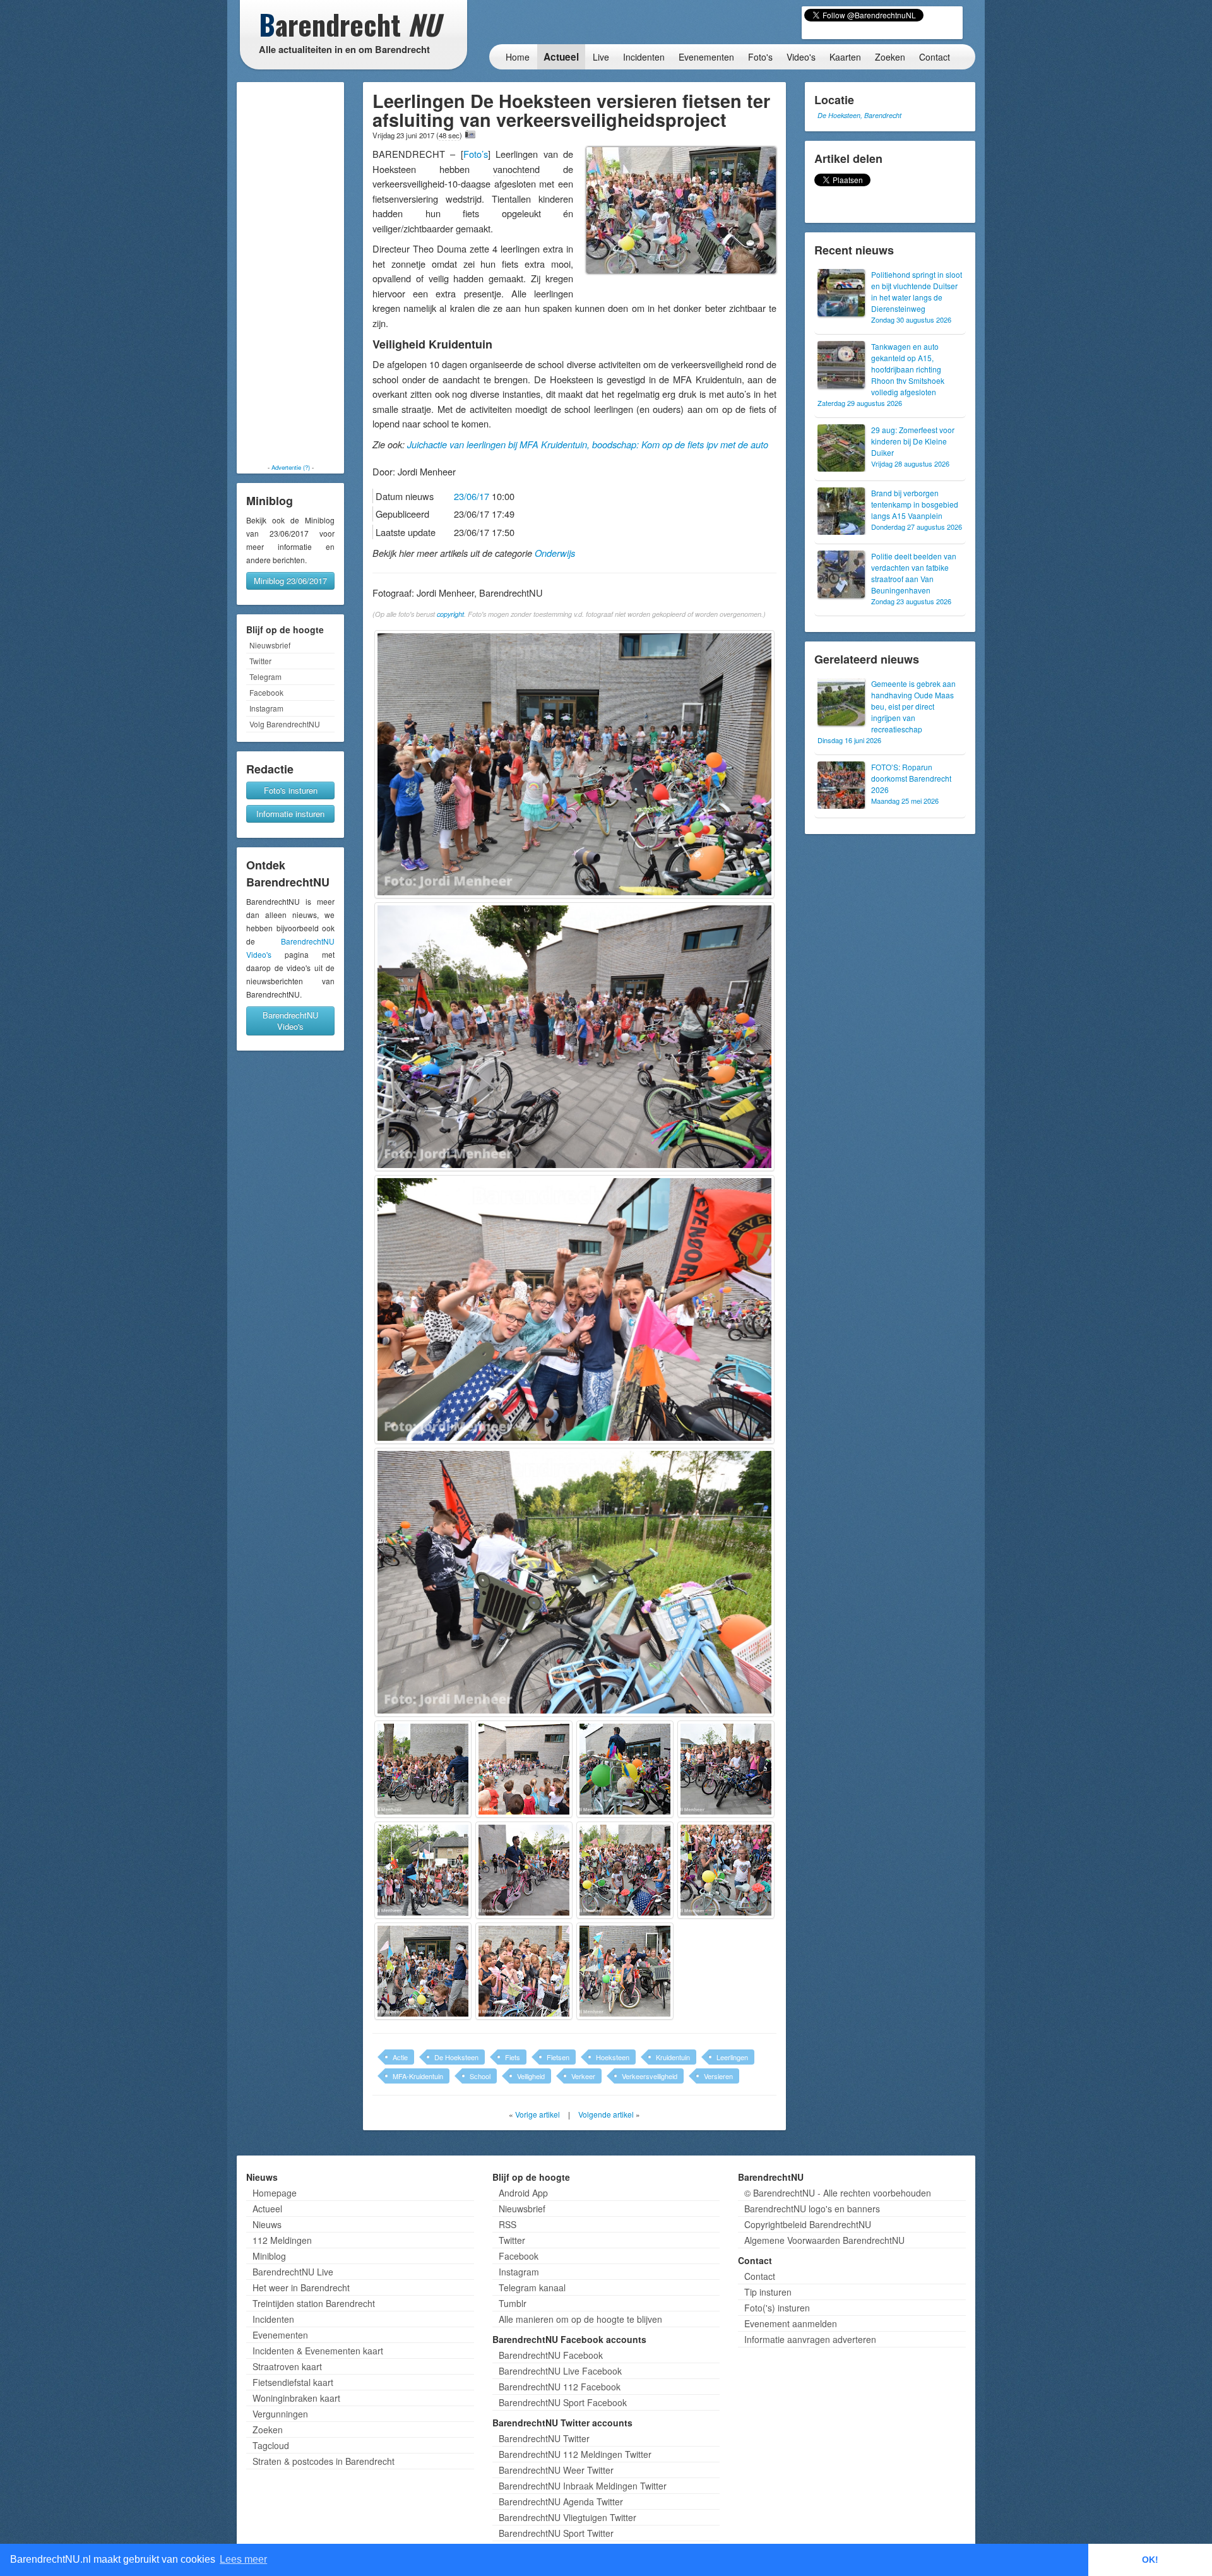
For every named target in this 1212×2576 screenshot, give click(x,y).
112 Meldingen (282, 2240)
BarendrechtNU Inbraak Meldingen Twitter (583, 2486)
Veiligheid (531, 2076)
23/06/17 (472, 496)
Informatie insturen (290, 814)
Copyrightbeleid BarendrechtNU (808, 2224)
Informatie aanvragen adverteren (810, 2339)
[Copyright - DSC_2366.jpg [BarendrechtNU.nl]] (574, 1309)
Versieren (718, 2076)
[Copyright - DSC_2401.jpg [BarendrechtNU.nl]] (524, 1971)
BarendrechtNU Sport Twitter (556, 2533)
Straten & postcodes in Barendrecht (324, 2461)
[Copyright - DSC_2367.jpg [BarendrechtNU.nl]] (574, 1582)
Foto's (760, 57)
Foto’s (476, 154)
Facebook (266, 692)
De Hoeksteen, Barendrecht (859, 115)
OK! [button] (1150, 2560)
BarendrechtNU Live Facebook (560, 2371)
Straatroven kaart (287, 2366)
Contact (935, 57)
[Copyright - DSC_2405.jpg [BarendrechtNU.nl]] (625, 1971)
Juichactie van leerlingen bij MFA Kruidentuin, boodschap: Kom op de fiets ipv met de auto (588, 444)
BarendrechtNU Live (293, 2272)
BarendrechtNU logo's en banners (812, 2209)
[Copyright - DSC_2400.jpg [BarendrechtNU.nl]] (423, 1971)
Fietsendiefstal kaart (293, 2382)
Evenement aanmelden (791, 2323)
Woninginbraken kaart (296, 2398)
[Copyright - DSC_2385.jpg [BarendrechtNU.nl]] (423, 1870)
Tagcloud (271, 2445)
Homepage (275, 2193)
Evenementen (706, 57)
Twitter (260, 661)
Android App (523, 2193)
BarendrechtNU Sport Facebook (563, 2402)
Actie (400, 2057)
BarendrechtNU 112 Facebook (560, 2387)
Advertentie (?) (291, 467)
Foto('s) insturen (777, 2308)
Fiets (513, 2057)
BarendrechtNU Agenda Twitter (561, 2501)
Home (518, 57)
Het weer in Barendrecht (301, 2287)
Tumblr (513, 2303)
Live (601, 57)
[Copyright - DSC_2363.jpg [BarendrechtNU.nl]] (574, 1037)
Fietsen (558, 2057)
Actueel (561, 57)
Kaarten (845, 57)
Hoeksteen (613, 2057)
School (480, 2076)
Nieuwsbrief (270, 645)
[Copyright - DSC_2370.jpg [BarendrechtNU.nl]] (423, 1769)
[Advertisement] (290, 273)
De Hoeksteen (456, 2057)
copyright (450, 614)
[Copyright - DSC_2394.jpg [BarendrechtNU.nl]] (625, 1870)
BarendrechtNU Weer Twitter (556, 2470)
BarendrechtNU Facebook (551, 2355)
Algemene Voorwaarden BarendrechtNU (824, 2240)
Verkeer (583, 2076)
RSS (508, 2224)
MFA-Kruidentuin (418, 2076)
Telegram (265, 677)
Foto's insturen (291, 790)
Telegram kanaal (532, 2287)
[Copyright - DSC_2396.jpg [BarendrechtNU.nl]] (726, 1870)
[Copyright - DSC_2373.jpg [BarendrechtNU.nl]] (524, 1769)
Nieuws (267, 2224)
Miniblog (269, 2256)
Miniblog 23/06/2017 (290, 581)
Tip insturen (768, 2292)
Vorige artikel (538, 2114)
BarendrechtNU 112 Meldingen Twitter (575, 2454)
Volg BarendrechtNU (285, 724)
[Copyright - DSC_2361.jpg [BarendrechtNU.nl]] (574, 765)
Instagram (266, 708)
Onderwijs (555, 553)
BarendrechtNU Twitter (544, 2438)
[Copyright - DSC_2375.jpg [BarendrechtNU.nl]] (625, 1769)
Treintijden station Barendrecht (314, 2303)
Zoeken (890, 57)
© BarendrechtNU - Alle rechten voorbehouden (838, 2193)
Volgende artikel (606, 2114)
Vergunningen (280, 2414)
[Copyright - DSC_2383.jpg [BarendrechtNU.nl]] (726, 1769)
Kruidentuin (673, 2057)
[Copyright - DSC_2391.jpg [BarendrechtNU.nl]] (524, 1870)
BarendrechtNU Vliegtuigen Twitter (567, 2517)
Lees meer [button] (243, 2559)
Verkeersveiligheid (650, 2076)
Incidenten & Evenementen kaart (318, 2351)
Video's (801, 57)
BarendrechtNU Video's (290, 1021)
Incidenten (644, 57)
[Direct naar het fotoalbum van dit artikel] (470, 134)
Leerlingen (732, 2057)
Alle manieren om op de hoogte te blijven (580, 2319)
